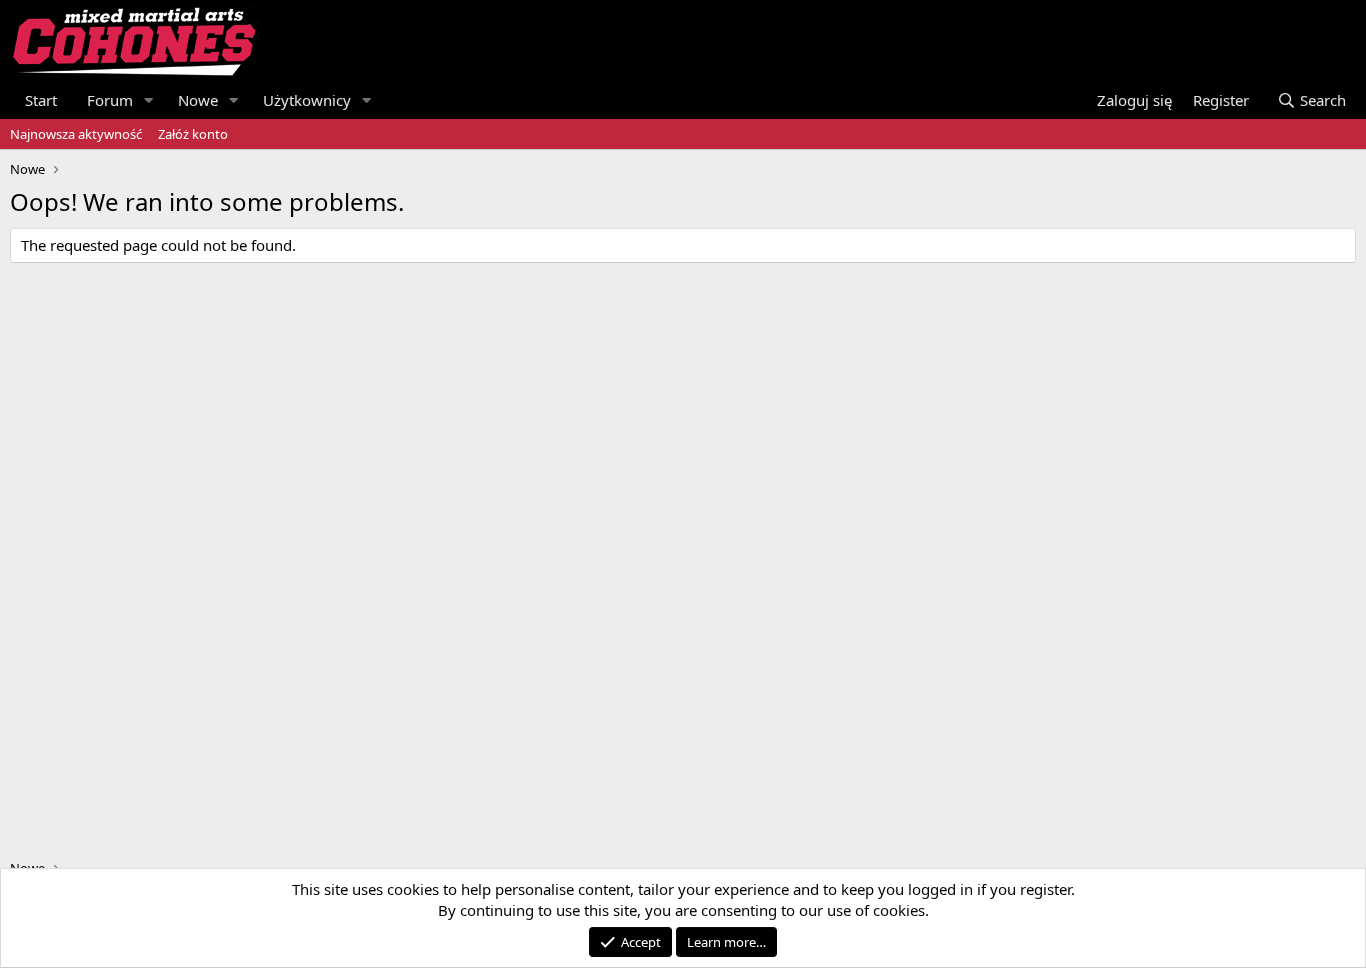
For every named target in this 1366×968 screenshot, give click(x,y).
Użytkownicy (307, 100)
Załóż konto (193, 134)
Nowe (198, 100)
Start (41, 100)
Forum (110, 100)
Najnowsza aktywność (76, 134)
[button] (149, 100)
